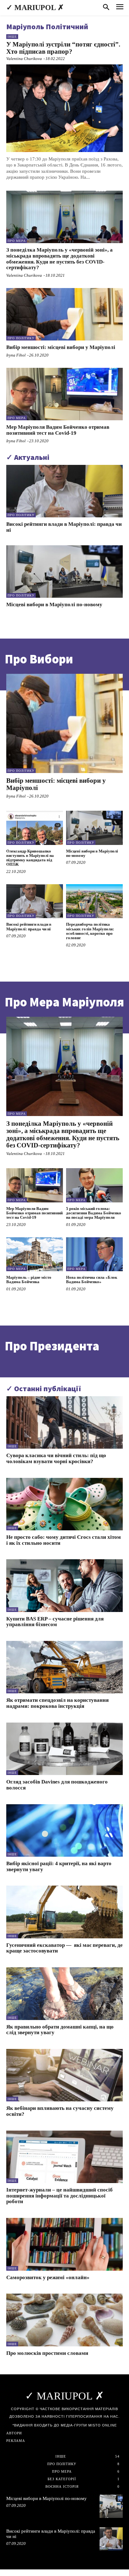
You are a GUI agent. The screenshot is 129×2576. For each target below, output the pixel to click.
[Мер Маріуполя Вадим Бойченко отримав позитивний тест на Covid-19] (64, 394)
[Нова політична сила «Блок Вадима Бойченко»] (94, 1254)
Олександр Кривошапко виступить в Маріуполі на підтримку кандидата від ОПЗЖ (30, 858)
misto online (103, 2425)
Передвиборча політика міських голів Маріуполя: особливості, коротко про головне (90, 931)
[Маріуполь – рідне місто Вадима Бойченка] (35, 1254)
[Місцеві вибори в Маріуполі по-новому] (64, 572)
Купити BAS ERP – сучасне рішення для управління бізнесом (55, 1622)
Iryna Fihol (16, 355)
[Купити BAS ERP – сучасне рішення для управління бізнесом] (64, 1585)
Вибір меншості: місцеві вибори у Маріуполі (61, 347)
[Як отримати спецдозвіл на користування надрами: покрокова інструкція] (64, 1667)
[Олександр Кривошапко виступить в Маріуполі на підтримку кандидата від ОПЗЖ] (35, 828)
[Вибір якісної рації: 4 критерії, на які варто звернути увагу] (64, 1830)
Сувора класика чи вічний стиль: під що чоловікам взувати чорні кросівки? (56, 1458)
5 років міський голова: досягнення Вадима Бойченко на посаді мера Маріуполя (94, 1213)
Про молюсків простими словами (47, 2353)
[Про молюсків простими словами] (64, 2320)
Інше (12, 37)
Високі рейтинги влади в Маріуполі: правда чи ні (29, 926)
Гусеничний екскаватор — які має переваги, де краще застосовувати (64, 1948)
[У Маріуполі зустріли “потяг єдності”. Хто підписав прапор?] (64, 108)
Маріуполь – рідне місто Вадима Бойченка (29, 1280)
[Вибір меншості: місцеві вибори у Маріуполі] (64, 314)
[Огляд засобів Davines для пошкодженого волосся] (64, 1749)
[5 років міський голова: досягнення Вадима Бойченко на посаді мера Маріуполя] (94, 1185)
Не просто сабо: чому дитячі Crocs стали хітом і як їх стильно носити (64, 1540)
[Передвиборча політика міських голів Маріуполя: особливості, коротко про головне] (94, 901)
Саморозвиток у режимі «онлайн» (48, 2277)
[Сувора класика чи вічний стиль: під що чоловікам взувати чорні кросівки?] (64, 1422)
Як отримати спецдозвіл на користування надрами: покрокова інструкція (57, 1703)
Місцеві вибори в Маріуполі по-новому (54, 605)
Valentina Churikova (24, 59)
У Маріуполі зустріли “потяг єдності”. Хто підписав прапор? (63, 48)
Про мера (17, 241)
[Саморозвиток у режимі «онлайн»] (64, 2244)
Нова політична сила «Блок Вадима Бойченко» (92, 1280)
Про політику (21, 338)
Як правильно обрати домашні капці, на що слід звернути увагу (60, 2030)
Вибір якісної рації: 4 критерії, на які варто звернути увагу (59, 1866)
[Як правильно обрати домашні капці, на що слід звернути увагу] (64, 1993)
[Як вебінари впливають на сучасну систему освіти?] (64, 2075)
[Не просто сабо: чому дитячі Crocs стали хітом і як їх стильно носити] (64, 1504)
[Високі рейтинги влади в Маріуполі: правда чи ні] (64, 491)
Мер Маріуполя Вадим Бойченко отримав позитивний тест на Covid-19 (58, 430)
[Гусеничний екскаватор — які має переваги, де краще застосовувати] (64, 1912)
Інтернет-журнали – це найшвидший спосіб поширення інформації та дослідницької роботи (59, 2196)
